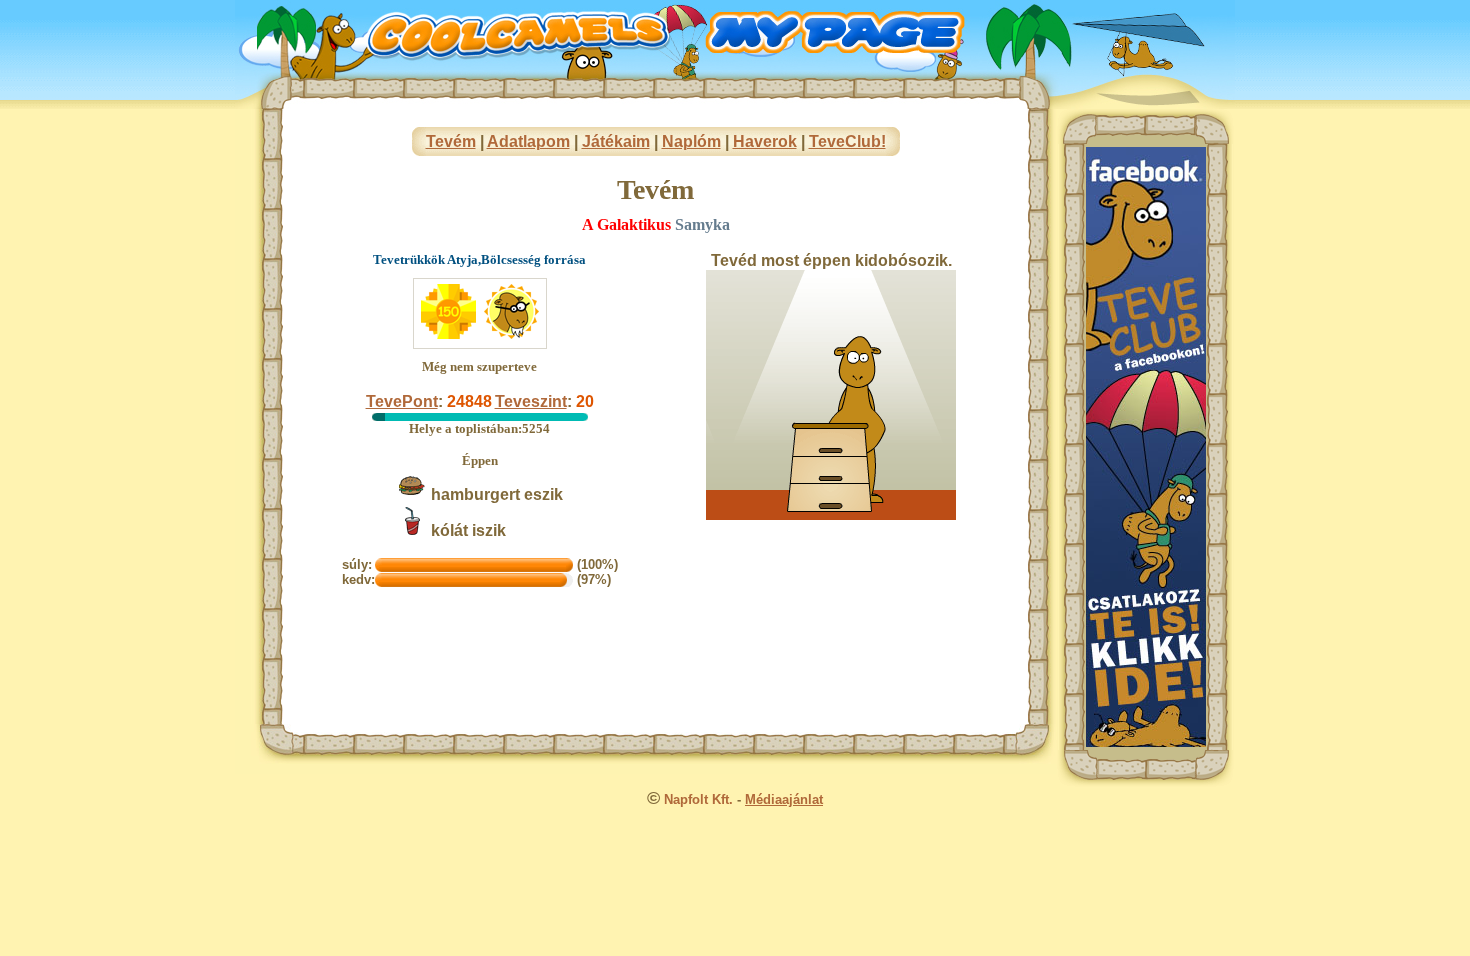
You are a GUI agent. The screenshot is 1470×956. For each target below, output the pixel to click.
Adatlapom (528, 141)
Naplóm (691, 141)
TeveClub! (847, 141)
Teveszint (531, 401)
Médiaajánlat (784, 799)
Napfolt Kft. (698, 799)
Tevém (451, 141)
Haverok (765, 141)
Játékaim (616, 141)
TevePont (402, 401)
